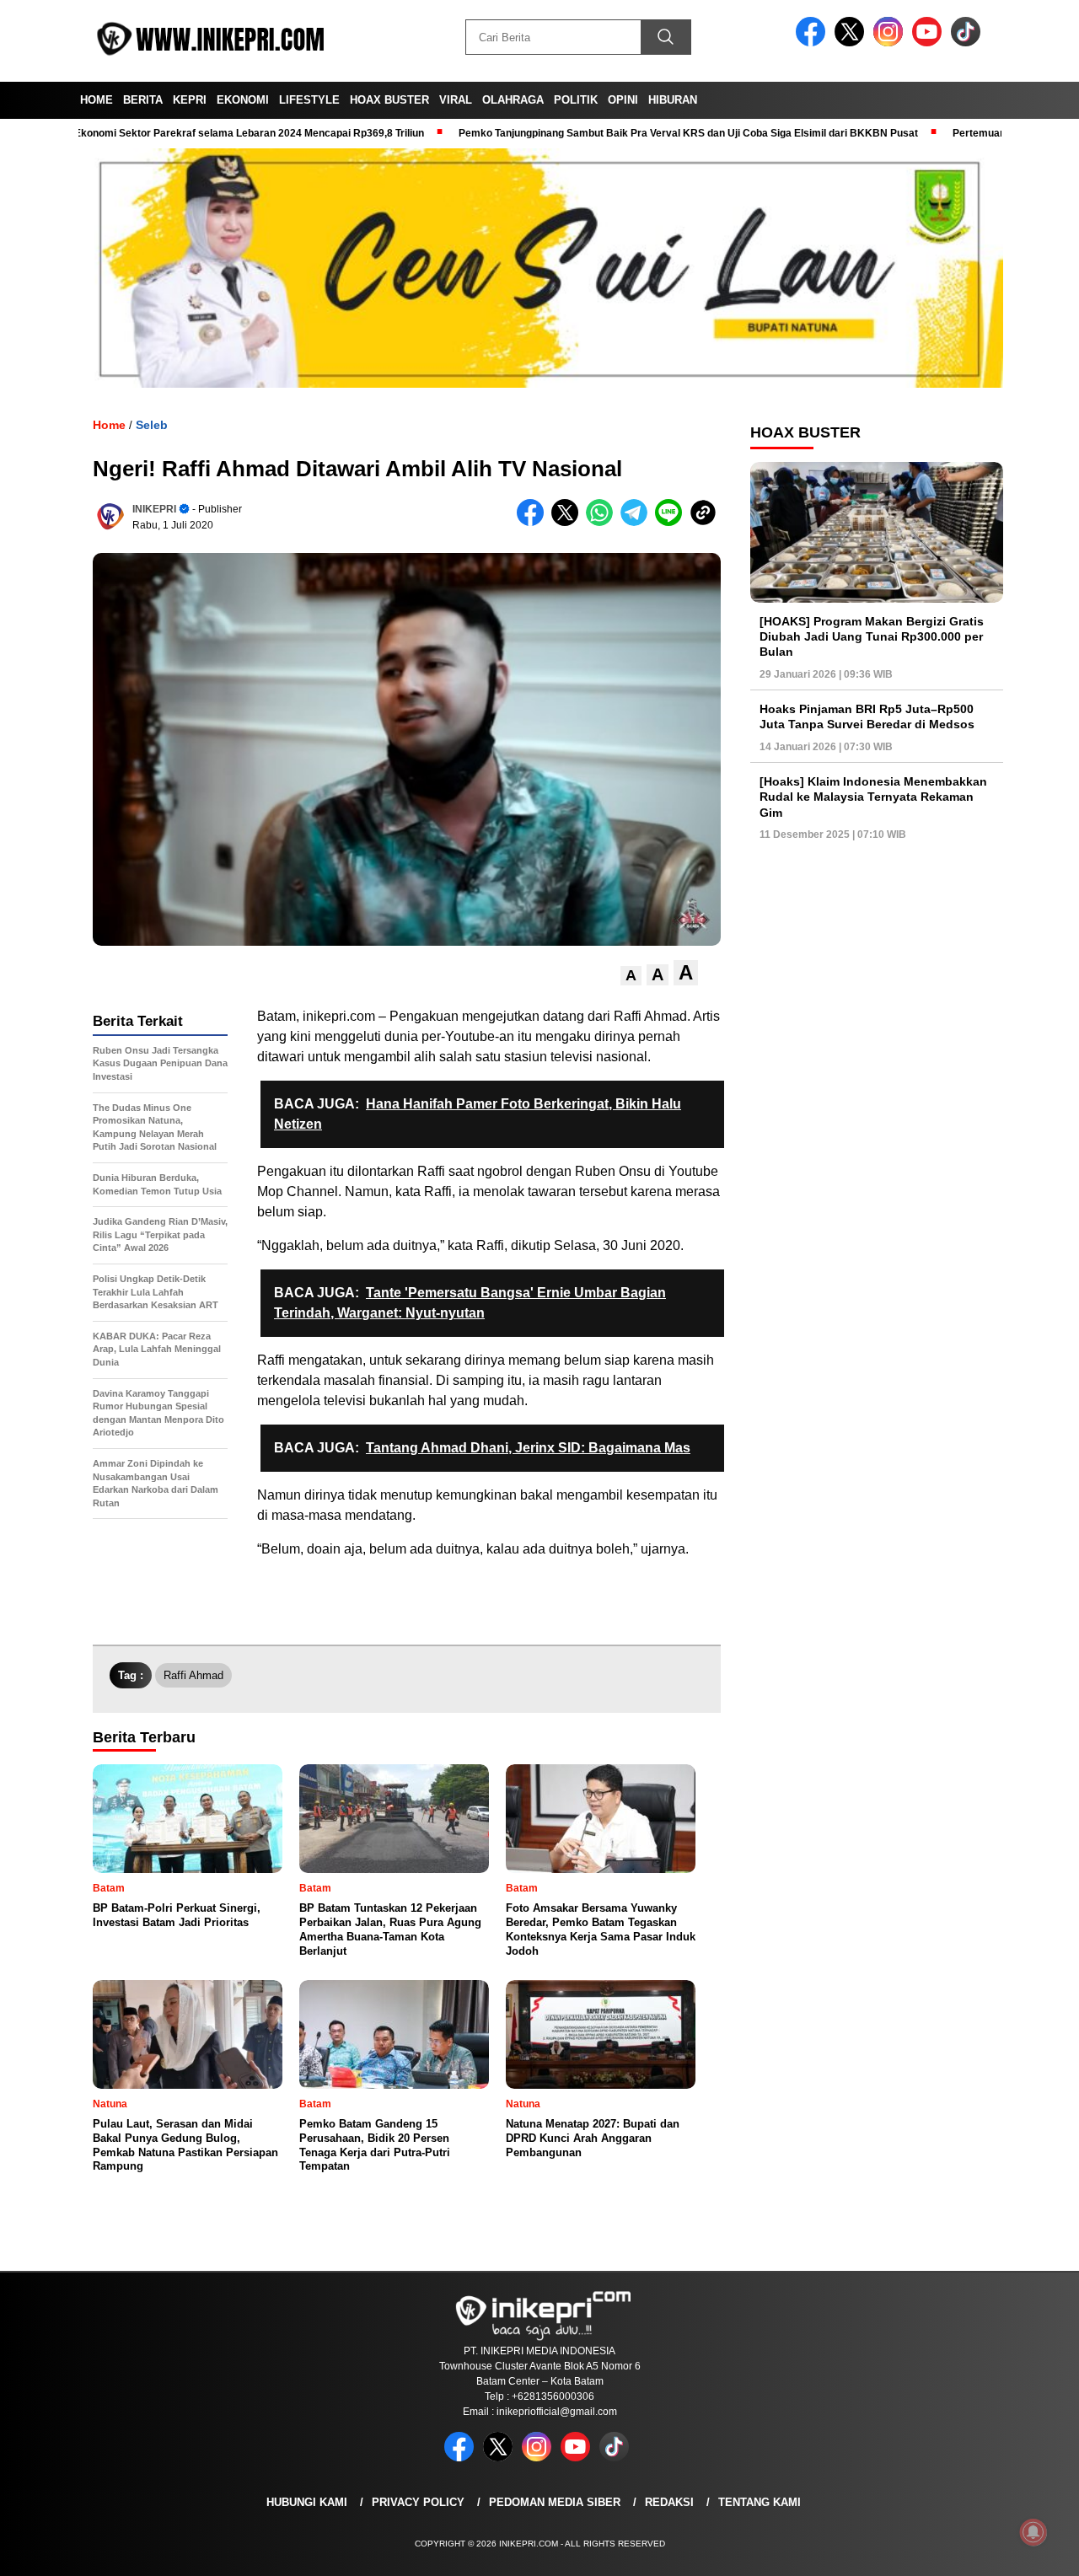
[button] (631, 976)
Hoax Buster (389, 100)
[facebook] (813, 43)
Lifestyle (309, 100)
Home (97, 100)
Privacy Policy (418, 2502)
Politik (576, 100)
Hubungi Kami (307, 2502)
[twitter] (852, 43)
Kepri (190, 100)
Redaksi (669, 2502)
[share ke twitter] (569, 522)
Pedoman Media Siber (555, 2502)
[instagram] (891, 43)
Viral (456, 100)
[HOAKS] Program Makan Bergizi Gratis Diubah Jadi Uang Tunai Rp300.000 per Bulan (872, 636)
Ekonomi (243, 100)
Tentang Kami (760, 2502)
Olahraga (513, 100)
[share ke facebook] (534, 522)
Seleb (152, 425)
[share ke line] (672, 522)
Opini (623, 100)
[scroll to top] (1033, 2550)
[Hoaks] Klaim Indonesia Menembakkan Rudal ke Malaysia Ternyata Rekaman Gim (873, 797)
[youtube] (930, 43)
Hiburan (673, 100)
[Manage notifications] (1033, 2532)
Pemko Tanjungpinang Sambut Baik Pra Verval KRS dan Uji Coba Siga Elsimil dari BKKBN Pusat (624, 133)
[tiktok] (969, 43)
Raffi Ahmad (193, 1675)
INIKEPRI (154, 509)
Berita (143, 100)
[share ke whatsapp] (603, 522)
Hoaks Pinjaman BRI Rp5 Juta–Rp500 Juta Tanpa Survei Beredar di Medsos (867, 716)
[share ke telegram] (638, 522)
